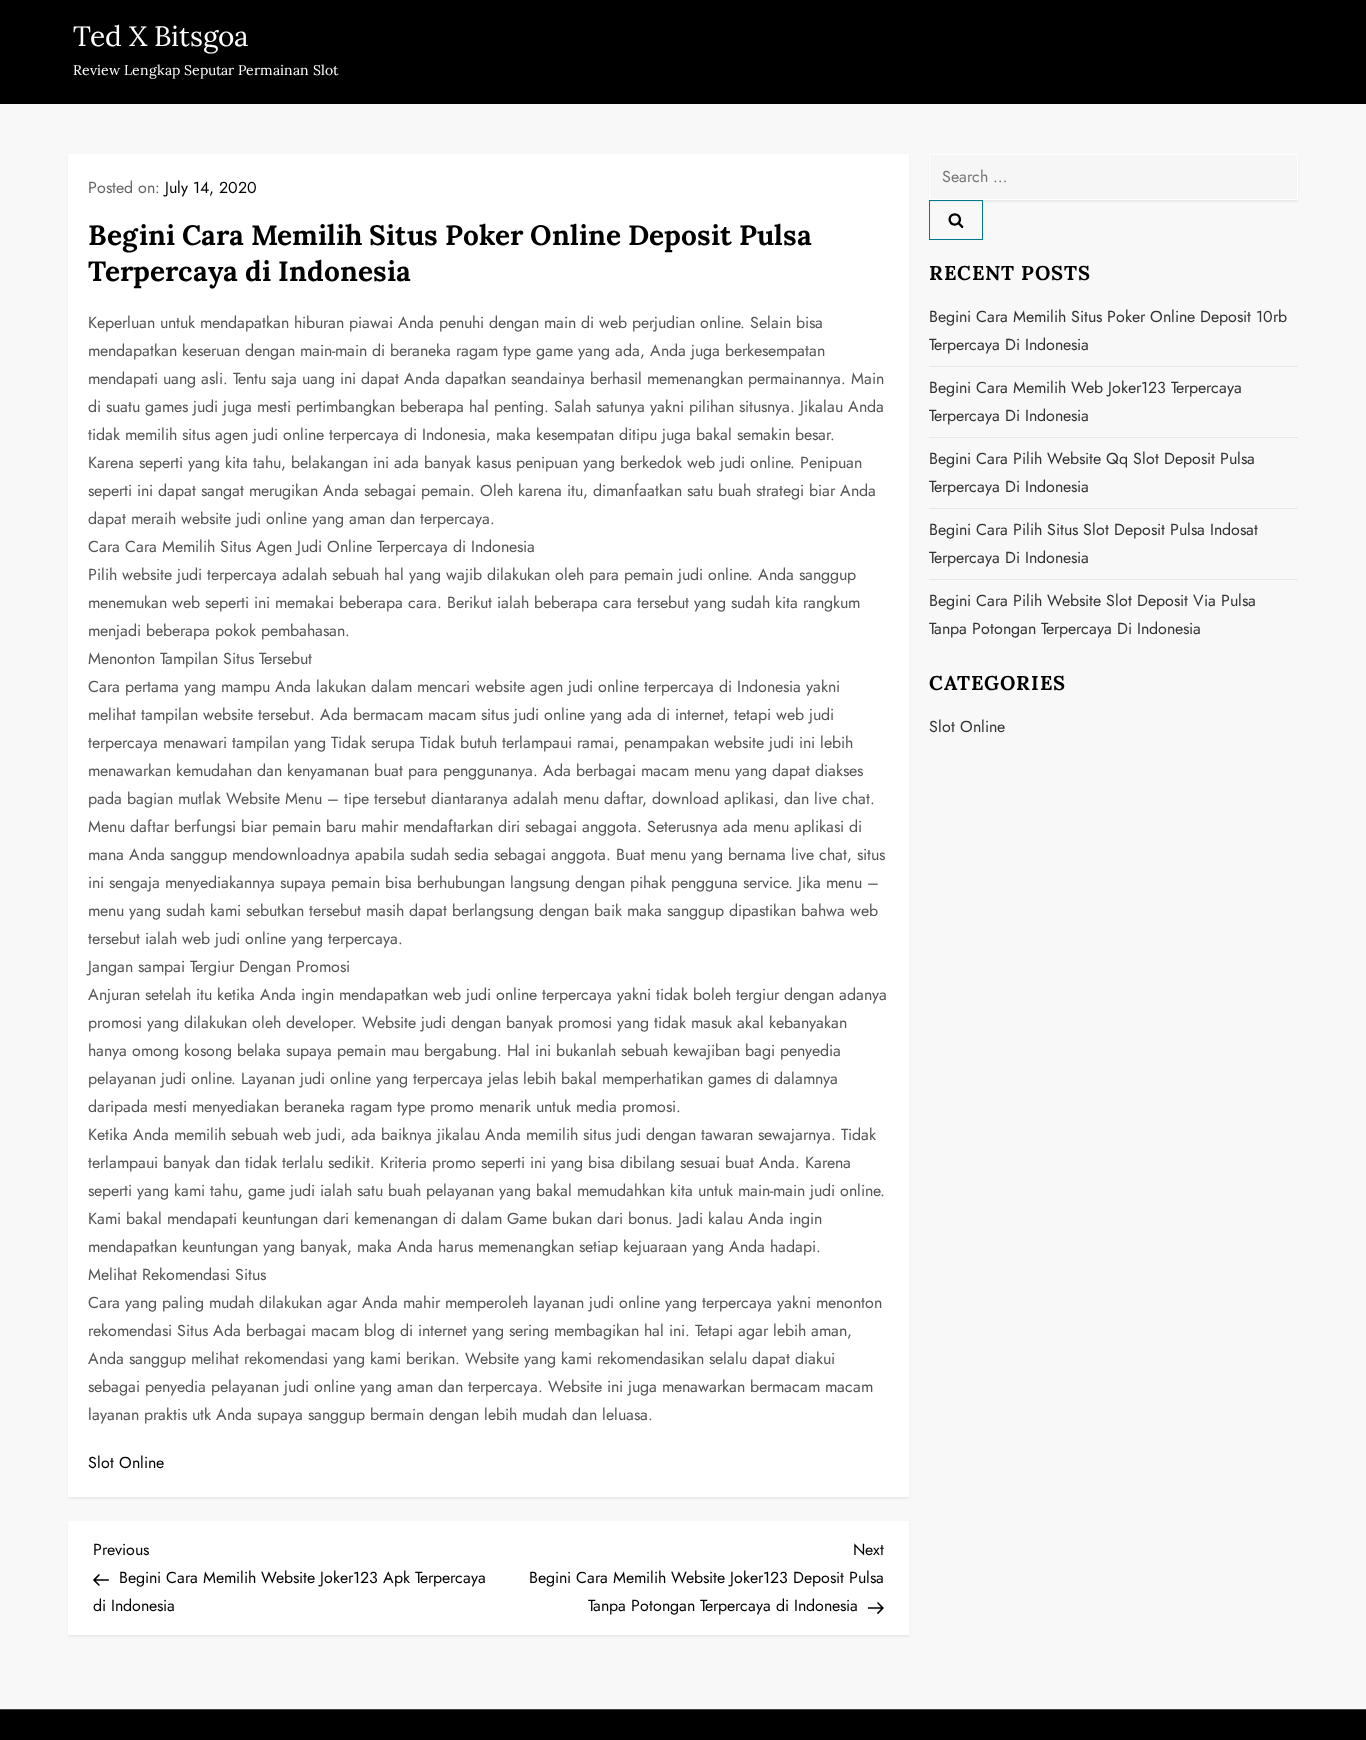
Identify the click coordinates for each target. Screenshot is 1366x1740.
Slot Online (126, 1462)
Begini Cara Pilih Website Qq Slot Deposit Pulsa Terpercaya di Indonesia (1092, 472)
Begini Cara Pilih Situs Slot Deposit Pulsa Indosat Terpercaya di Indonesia (1093, 543)
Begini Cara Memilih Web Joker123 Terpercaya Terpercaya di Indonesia (1085, 401)
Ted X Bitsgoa (160, 36)
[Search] (956, 220)
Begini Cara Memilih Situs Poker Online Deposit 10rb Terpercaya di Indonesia (1108, 330)
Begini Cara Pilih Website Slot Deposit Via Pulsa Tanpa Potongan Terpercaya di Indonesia (1092, 614)
